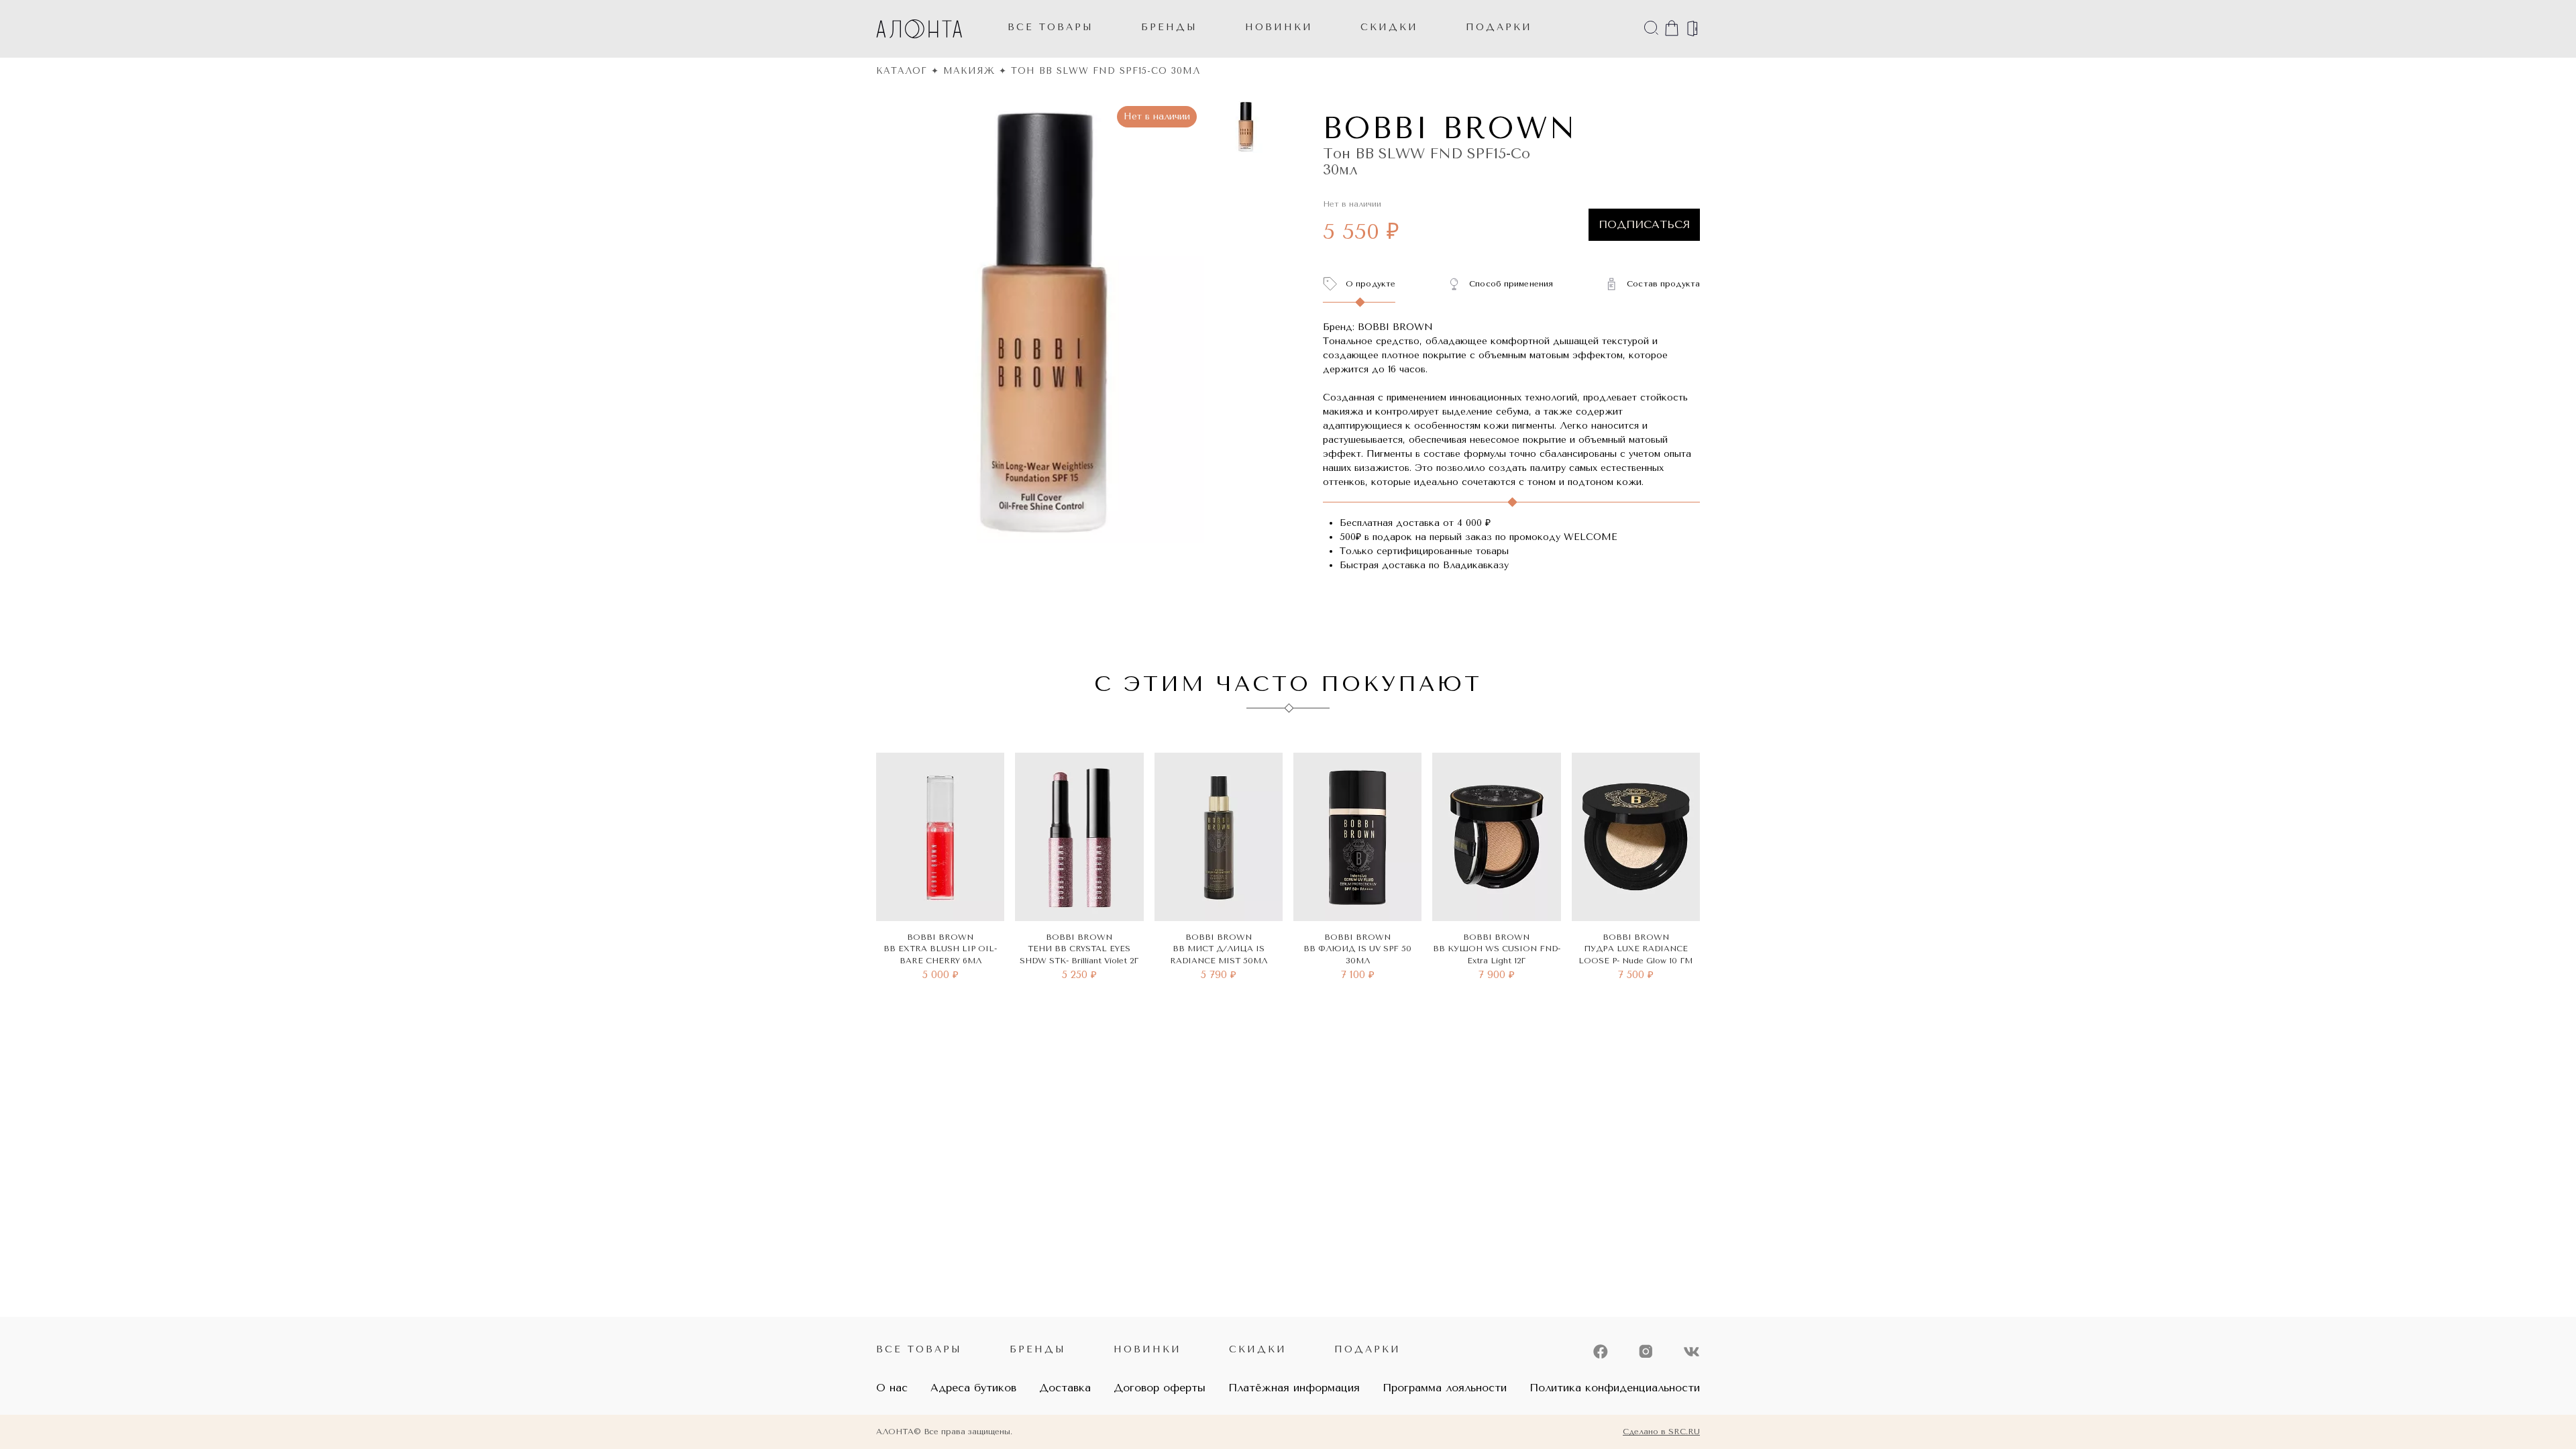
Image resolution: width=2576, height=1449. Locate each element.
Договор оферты (1160, 1388)
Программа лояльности (1445, 1388)
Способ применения (1511, 284)
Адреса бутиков (973, 1388)
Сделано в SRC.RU (1661, 1432)
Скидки (1258, 1349)
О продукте (1371, 284)
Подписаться (1644, 224)
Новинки (1147, 1349)
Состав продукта (1663, 284)
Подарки (1367, 1349)
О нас (892, 1388)
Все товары (1051, 27)
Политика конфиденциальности (1615, 1388)
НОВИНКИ (1279, 27)
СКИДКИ (1389, 27)
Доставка (1065, 1388)
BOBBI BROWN (1450, 128)
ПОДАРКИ (1499, 27)
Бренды (1169, 27)
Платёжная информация (1294, 1388)
